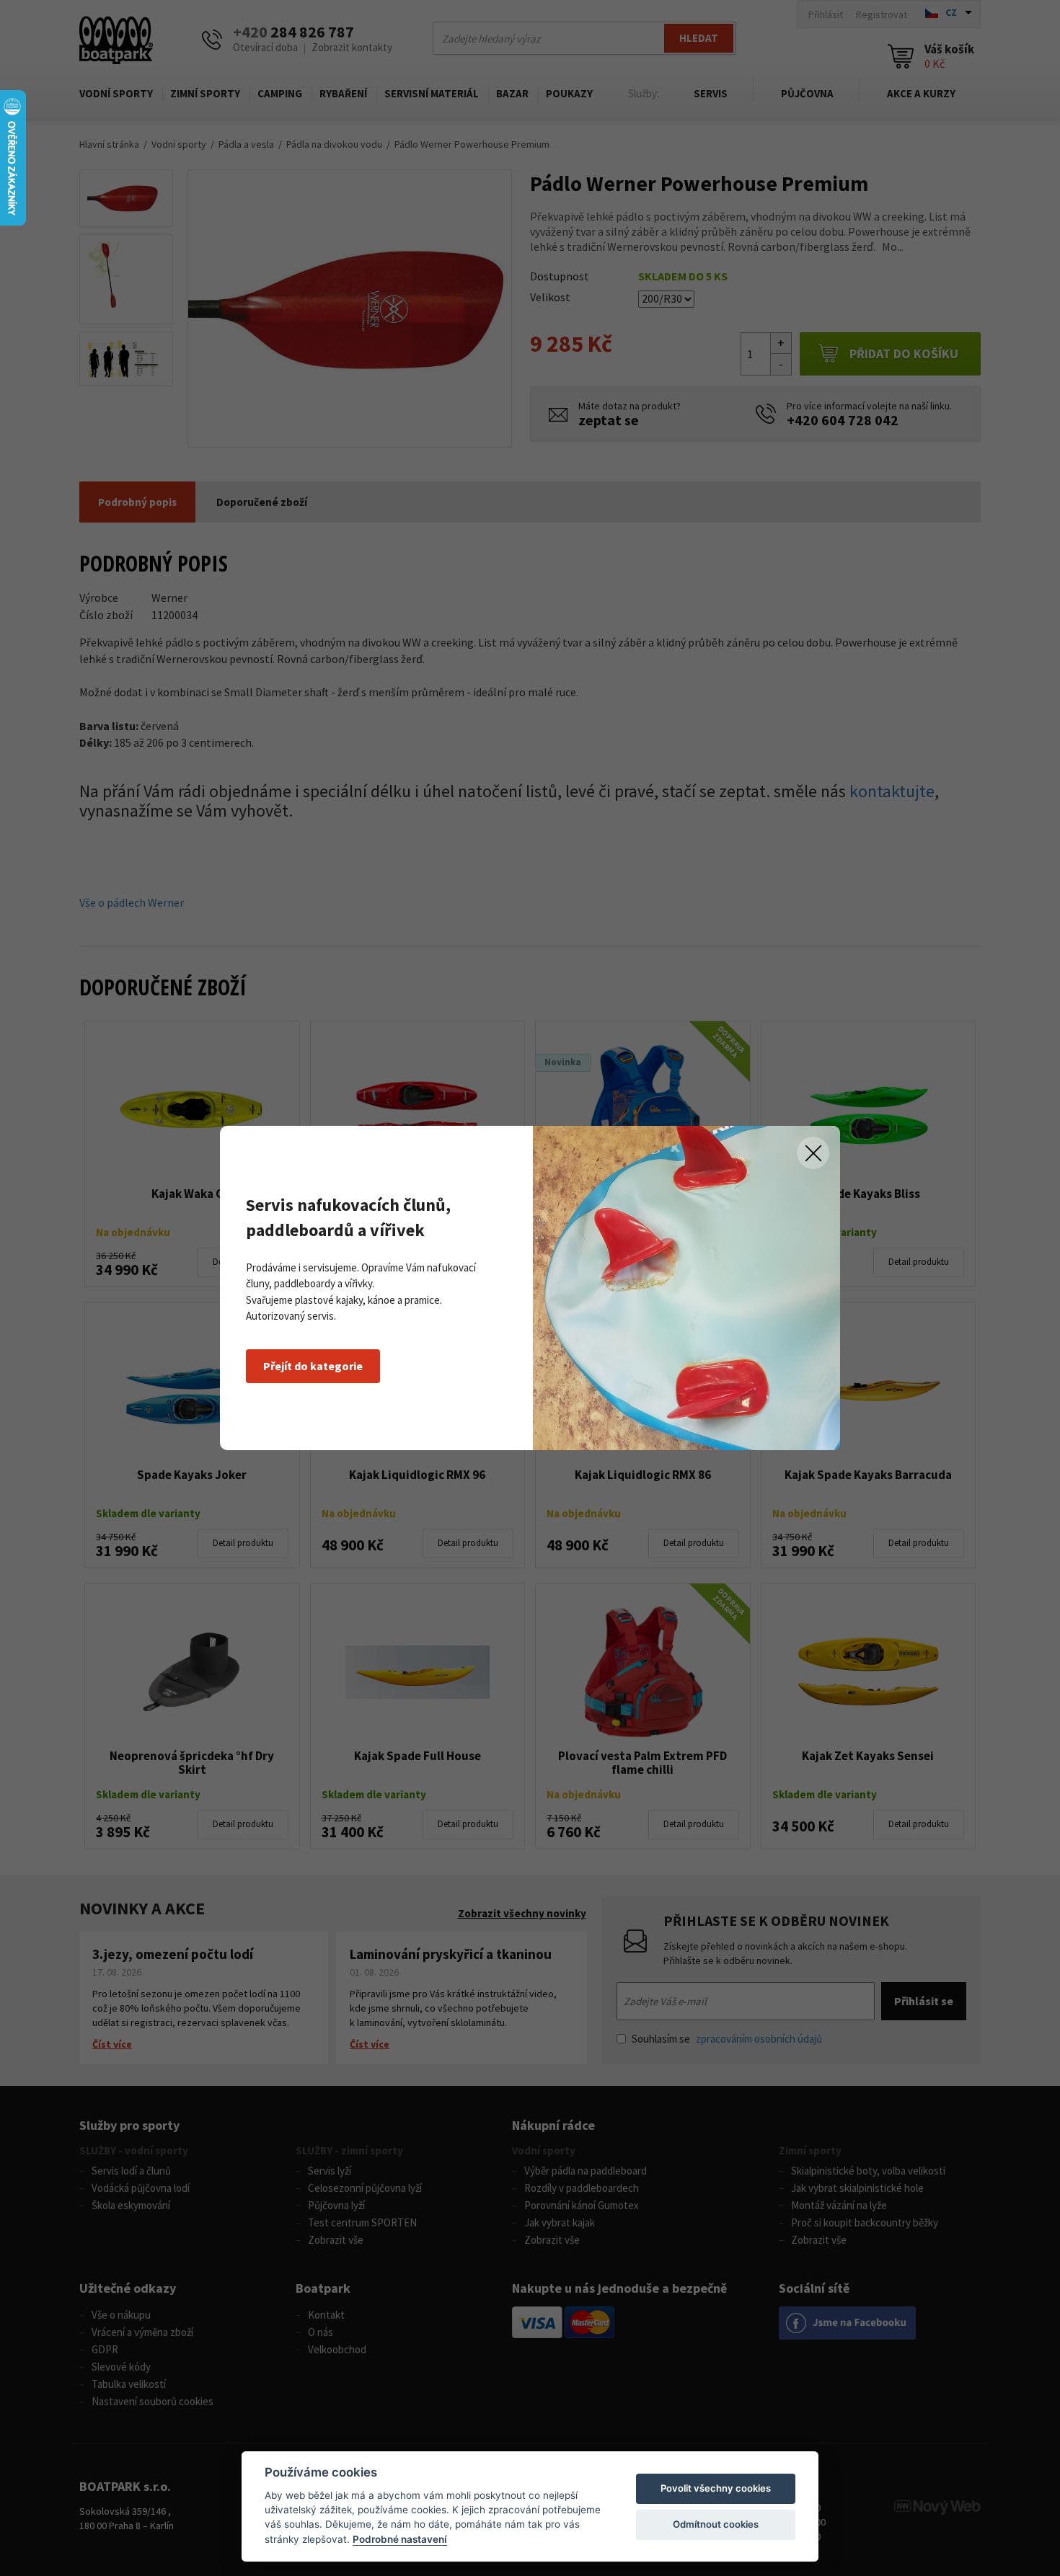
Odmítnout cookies (716, 2524)
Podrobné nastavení (400, 2539)
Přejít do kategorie (313, 1366)
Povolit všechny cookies (716, 2488)
